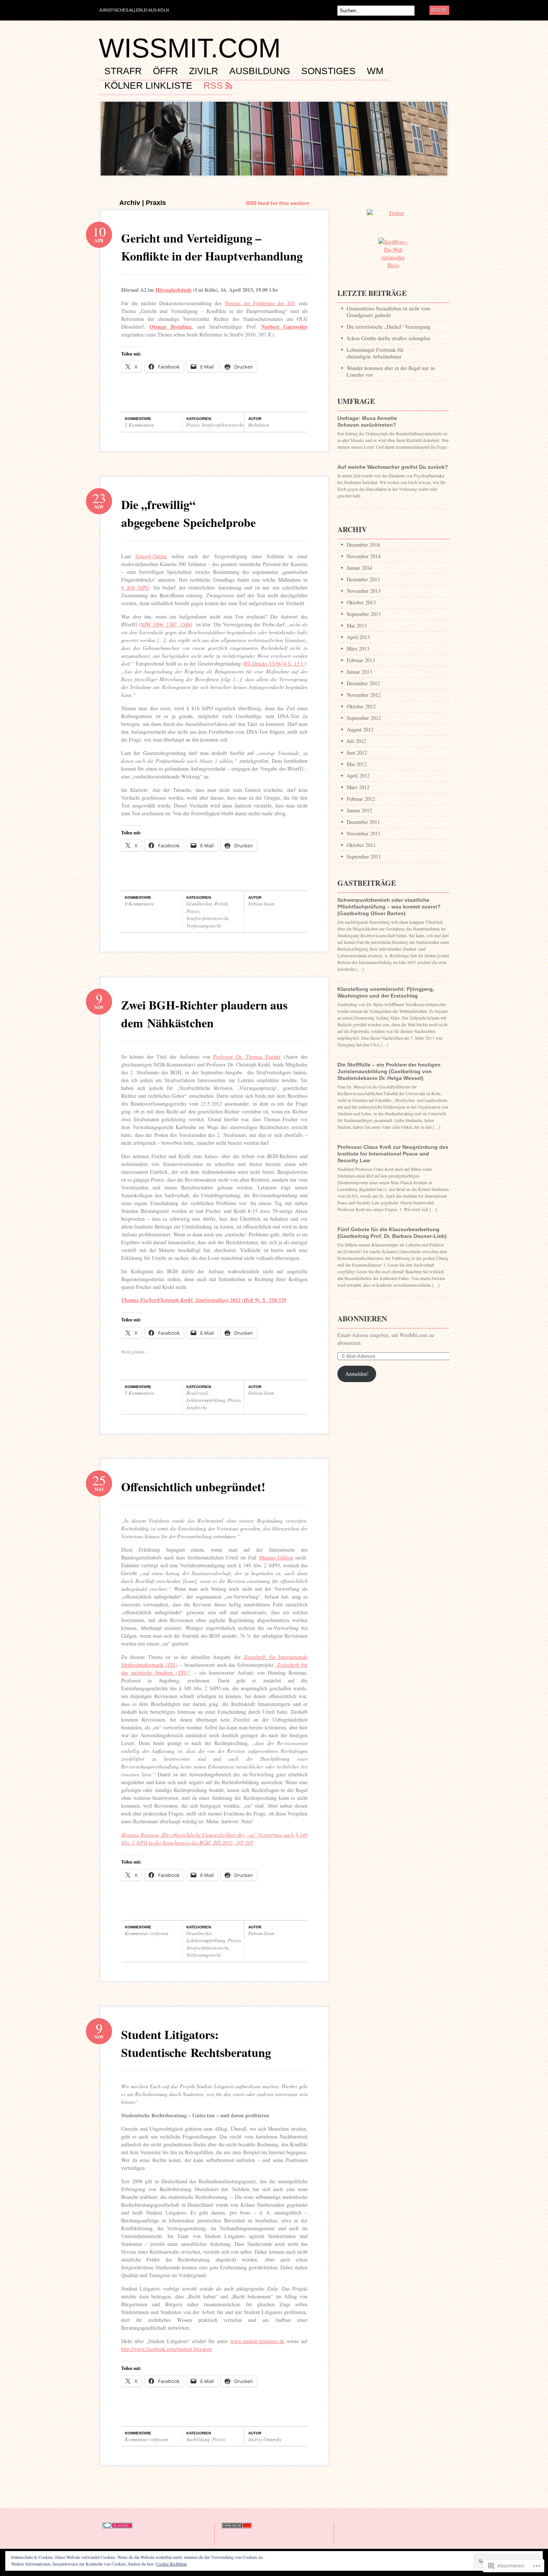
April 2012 (358, 776)
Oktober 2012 (361, 706)
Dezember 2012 (363, 683)
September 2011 (364, 856)
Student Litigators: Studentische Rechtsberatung (196, 2043)
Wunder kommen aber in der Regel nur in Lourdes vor (391, 371)
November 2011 (364, 833)
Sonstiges (328, 71)
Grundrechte (199, 904)
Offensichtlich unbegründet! (193, 1487)
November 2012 (364, 695)
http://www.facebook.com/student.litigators (167, 2349)
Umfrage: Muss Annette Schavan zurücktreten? (367, 421)
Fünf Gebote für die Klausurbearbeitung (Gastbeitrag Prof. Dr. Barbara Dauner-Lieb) (392, 1233)
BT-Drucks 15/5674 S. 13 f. (274, 663)
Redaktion (259, 425)
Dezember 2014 (363, 545)
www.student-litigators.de (257, 2341)
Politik (221, 904)
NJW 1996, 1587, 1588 (165, 624)
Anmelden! (357, 1374)
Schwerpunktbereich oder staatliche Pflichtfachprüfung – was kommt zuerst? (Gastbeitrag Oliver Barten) (389, 907)
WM (375, 71)
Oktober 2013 (361, 602)
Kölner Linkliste (148, 86)
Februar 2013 (361, 660)
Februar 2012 (361, 799)
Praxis (193, 425)
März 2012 (358, 787)
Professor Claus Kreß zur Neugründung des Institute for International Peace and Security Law (393, 1154)
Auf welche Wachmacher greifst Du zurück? (393, 467)
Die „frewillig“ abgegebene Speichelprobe (188, 513)
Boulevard (197, 1393)
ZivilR (204, 71)
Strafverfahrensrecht (223, 425)
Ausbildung (260, 71)
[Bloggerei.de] (117, 2532)
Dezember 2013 (363, 579)
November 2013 (364, 591)
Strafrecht (197, 1407)
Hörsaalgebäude (174, 290)
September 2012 (364, 718)
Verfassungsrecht (204, 926)
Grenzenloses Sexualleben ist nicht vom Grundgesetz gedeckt (388, 312)
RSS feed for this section (278, 203)
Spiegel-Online (151, 556)
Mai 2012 (357, 764)
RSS (213, 86)
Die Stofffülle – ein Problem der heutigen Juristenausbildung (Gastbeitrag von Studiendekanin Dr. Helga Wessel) (389, 1071)
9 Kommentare (140, 904)
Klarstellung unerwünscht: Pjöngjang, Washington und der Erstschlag (386, 992)
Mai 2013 (357, 625)
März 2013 (358, 649)
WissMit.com (190, 48)
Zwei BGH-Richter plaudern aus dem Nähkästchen (204, 1014)
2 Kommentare (140, 425)
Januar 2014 (359, 568)
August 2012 (360, 729)
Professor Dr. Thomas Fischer (247, 1057)
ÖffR (165, 71)
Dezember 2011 (363, 822)
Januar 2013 (359, 672)
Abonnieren (362, 1319)
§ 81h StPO (135, 587)
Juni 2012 (357, 753)
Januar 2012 (359, 810)
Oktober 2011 (361, 845)
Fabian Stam (261, 904)
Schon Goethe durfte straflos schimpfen (388, 338)
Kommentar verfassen (147, 1933)
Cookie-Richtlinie (171, 2564)
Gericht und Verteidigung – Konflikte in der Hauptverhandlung (212, 247)
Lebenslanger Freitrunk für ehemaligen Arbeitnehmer (375, 353)
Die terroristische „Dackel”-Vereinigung (389, 327)
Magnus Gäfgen (276, 1557)
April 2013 (358, 637)
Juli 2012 (356, 741)
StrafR (123, 71)
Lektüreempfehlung (206, 1400)
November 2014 (364, 556)
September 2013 (364, 614)
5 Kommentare (140, 1393)
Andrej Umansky (265, 2439)
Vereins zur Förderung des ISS (260, 303)
